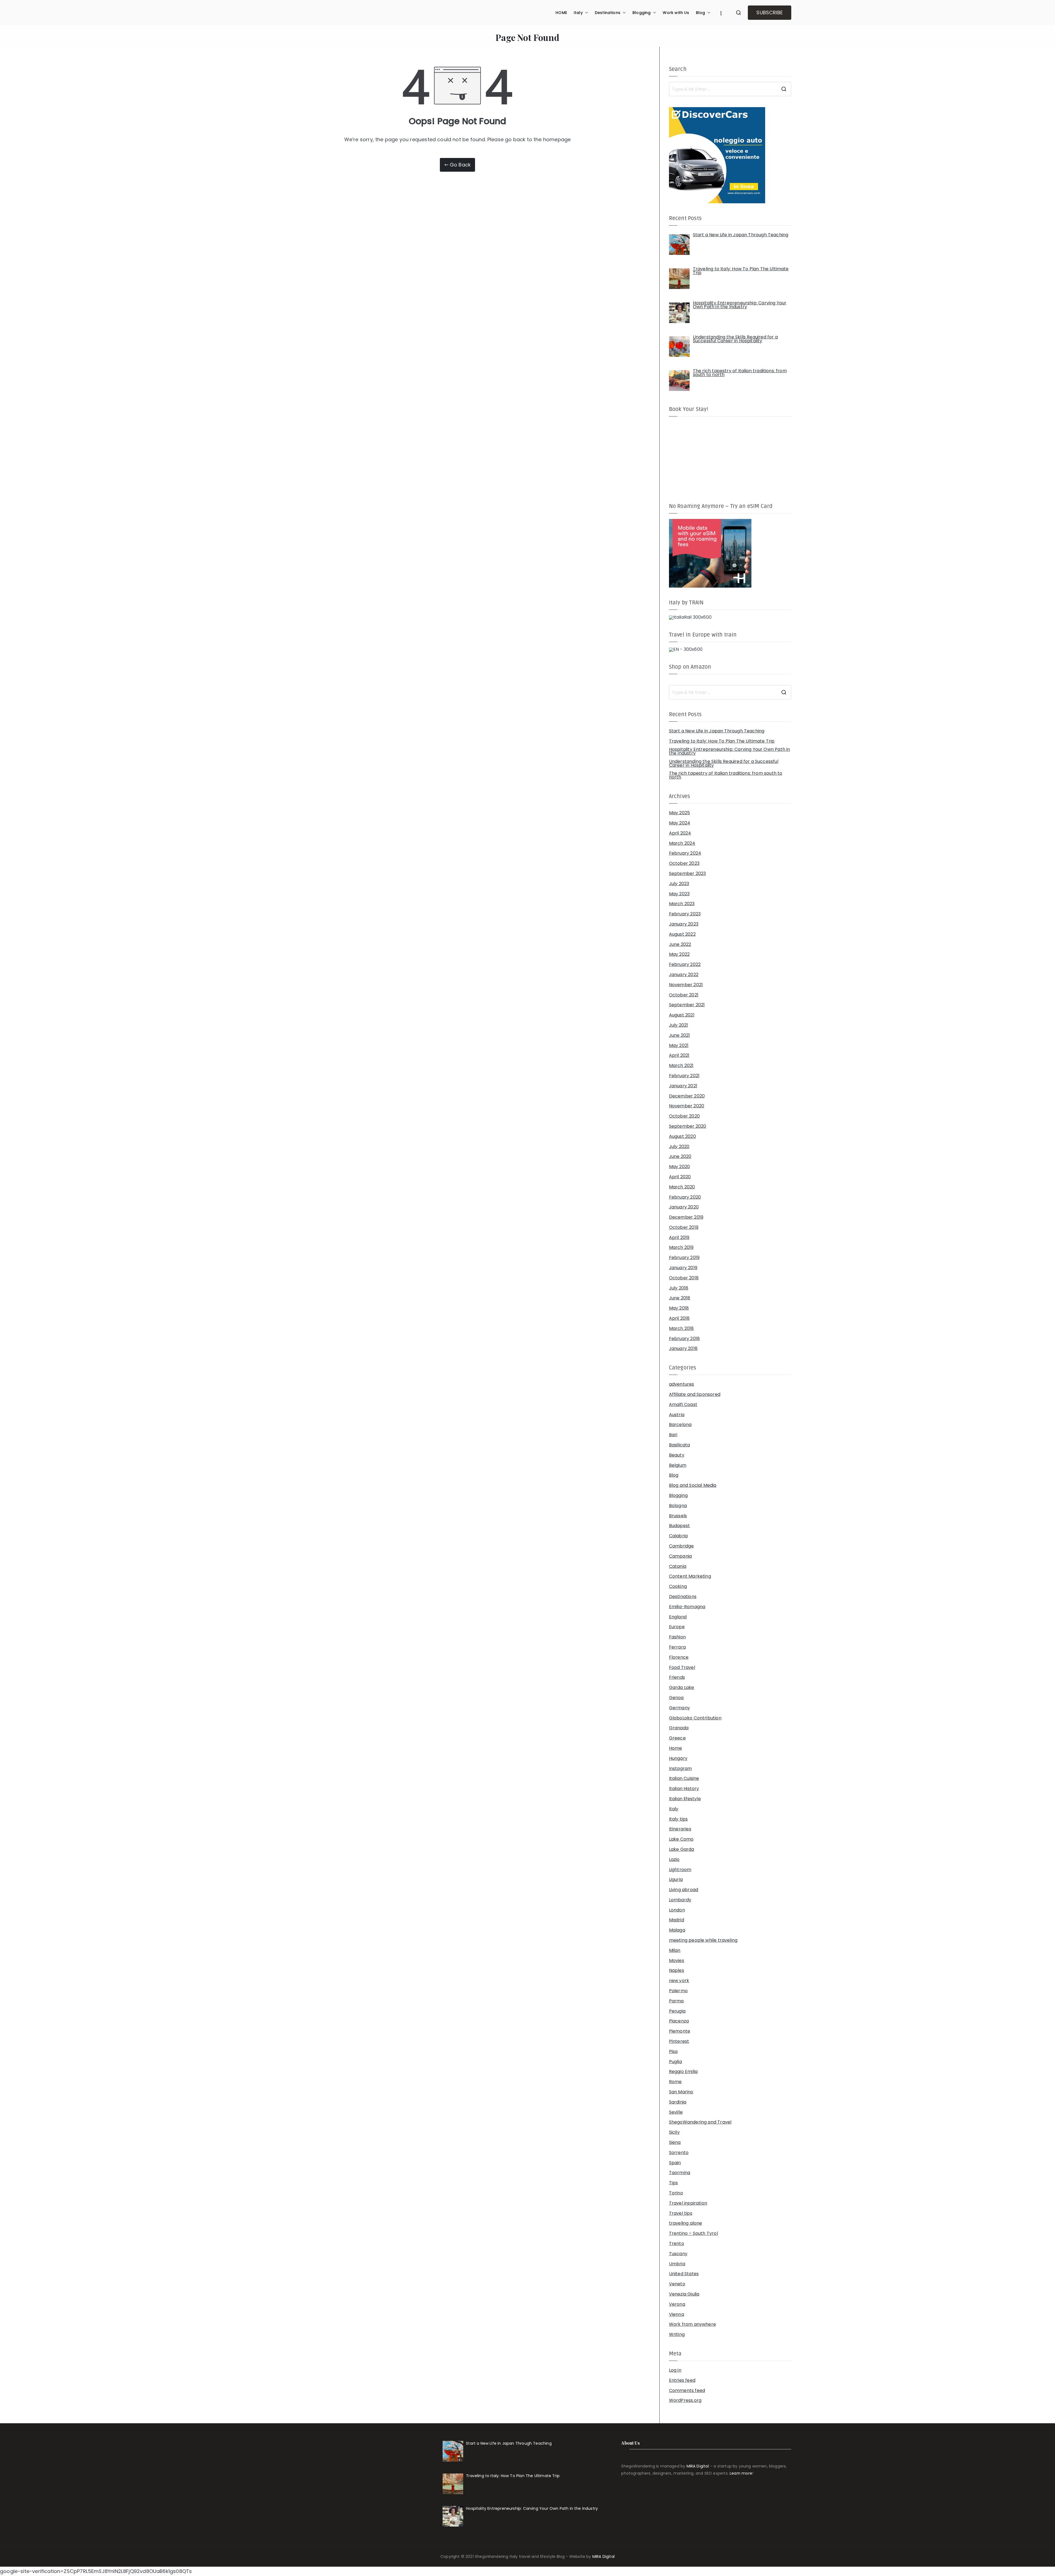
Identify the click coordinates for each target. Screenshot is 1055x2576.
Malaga (677, 1930)
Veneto (677, 2284)
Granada (679, 1728)
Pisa (673, 2052)
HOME (561, 13)
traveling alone (686, 2223)
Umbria (677, 2264)
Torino (676, 2193)
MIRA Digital (698, 2466)
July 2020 (679, 1147)
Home (676, 1748)
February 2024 (685, 853)
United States (684, 2274)
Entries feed (682, 2380)
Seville (676, 2112)
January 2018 (683, 1349)
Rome (675, 2082)
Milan (675, 1950)
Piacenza (679, 2021)
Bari (673, 1435)
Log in (675, 2370)
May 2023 (679, 894)
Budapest (679, 1526)
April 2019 (679, 1238)
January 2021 (683, 1086)
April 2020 (680, 1177)
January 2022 (684, 975)
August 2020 (682, 1136)
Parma (676, 2001)
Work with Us (676, 13)
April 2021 (679, 1055)
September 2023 (688, 874)
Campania (680, 1556)
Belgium (678, 1465)
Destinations (608, 13)
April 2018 (679, 1318)
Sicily (674, 2132)
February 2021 (684, 1076)
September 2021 (687, 1005)
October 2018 (684, 1278)
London (677, 1910)
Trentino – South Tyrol (693, 2233)
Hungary (678, 1758)
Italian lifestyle (685, 1799)
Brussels (678, 1516)
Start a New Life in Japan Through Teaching (717, 731)
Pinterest (679, 2041)
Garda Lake (682, 1688)
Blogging (642, 13)
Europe (677, 1627)
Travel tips (681, 2213)
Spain (675, 2163)
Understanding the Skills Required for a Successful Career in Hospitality (724, 763)
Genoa (676, 1698)
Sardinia (678, 2102)
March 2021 (681, 1066)
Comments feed (687, 2391)
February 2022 (685, 965)
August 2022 (682, 934)
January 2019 (683, 1268)
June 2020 (680, 1157)
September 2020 (688, 1126)
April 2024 (680, 833)
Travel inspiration (688, 2203)
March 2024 (682, 843)
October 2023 (684, 863)
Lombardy (680, 1900)
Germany (679, 1708)
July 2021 (679, 1025)
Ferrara (677, 1647)
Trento (677, 2244)
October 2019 (684, 1227)
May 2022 (679, 954)
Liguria (676, 1880)
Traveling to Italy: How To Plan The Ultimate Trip (722, 741)
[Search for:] (730, 89)
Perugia (677, 2011)
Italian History (684, 1789)
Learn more (741, 2473)
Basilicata (680, 1445)
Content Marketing (690, 1576)
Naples (677, 1971)
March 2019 (681, 1247)
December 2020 (687, 1096)
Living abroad (684, 1890)
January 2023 (684, 924)
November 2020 (687, 1106)
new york (679, 1981)
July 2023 (679, 884)
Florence (679, 1657)
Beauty (677, 1455)
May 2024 (680, 823)
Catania (678, 1566)
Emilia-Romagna (687, 1607)
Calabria (678, 1536)
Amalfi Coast (683, 1405)
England (678, 1617)
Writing (677, 2335)
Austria (677, 1415)
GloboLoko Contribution (695, 1718)
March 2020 (682, 1187)
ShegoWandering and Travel (700, 2122)
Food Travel (682, 1668)
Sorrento (679, 2153)
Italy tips (678, 1819)
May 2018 (679, 1308)
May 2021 (679, 1046)
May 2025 (679, 813)
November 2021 (686, 985)
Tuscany (678, 2254)
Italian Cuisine (684, 1779)
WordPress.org (685, 2400)
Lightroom (680, 1870)
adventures (682, 1384)
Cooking (678, 1586)
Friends (677, 1677)
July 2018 (679, 1288)
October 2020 (684, 1116)
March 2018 (681, 1329)
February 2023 (685, 914)
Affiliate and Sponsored (695, 1394)
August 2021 (682, 1015)
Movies (677, 1961)
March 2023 (682, 904)
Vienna (677, 2314)
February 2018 (684, 1339)
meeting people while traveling (703, 1940)
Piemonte (680, 2031)
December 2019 (686, 1217)
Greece (677, 1738)
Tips (674, 2183)
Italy (578, 13)
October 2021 (684, 995)
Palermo (678, 1991)
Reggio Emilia (683, 2072)
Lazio (674, 1860)
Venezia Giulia (684, 2294)
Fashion (677, 1637)
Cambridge (681, 1546)
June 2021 (680, 1035)
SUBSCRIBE (770, 12)
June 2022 (680, 944)
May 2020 (679, 1167)
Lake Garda (682, 1849)
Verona (677, 2304)
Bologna (678, 1506)
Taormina (680, 2173)
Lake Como (681, 1839)
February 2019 (684, 1258)
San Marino (681, 2092)
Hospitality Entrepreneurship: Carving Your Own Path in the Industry (730, 751)
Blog (701, 13)
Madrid (677, 1920)
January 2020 (684, 1207)
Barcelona (680, 1425)
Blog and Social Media (693, 1485)
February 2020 (685, 1197)
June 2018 (680, 1298)
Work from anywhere (692, 2324)
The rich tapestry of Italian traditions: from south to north (726, 775)
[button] (585, 13)
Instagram (681, 1769)
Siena (675, 2143)
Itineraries (680, 1829)
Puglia (675, 2062)
